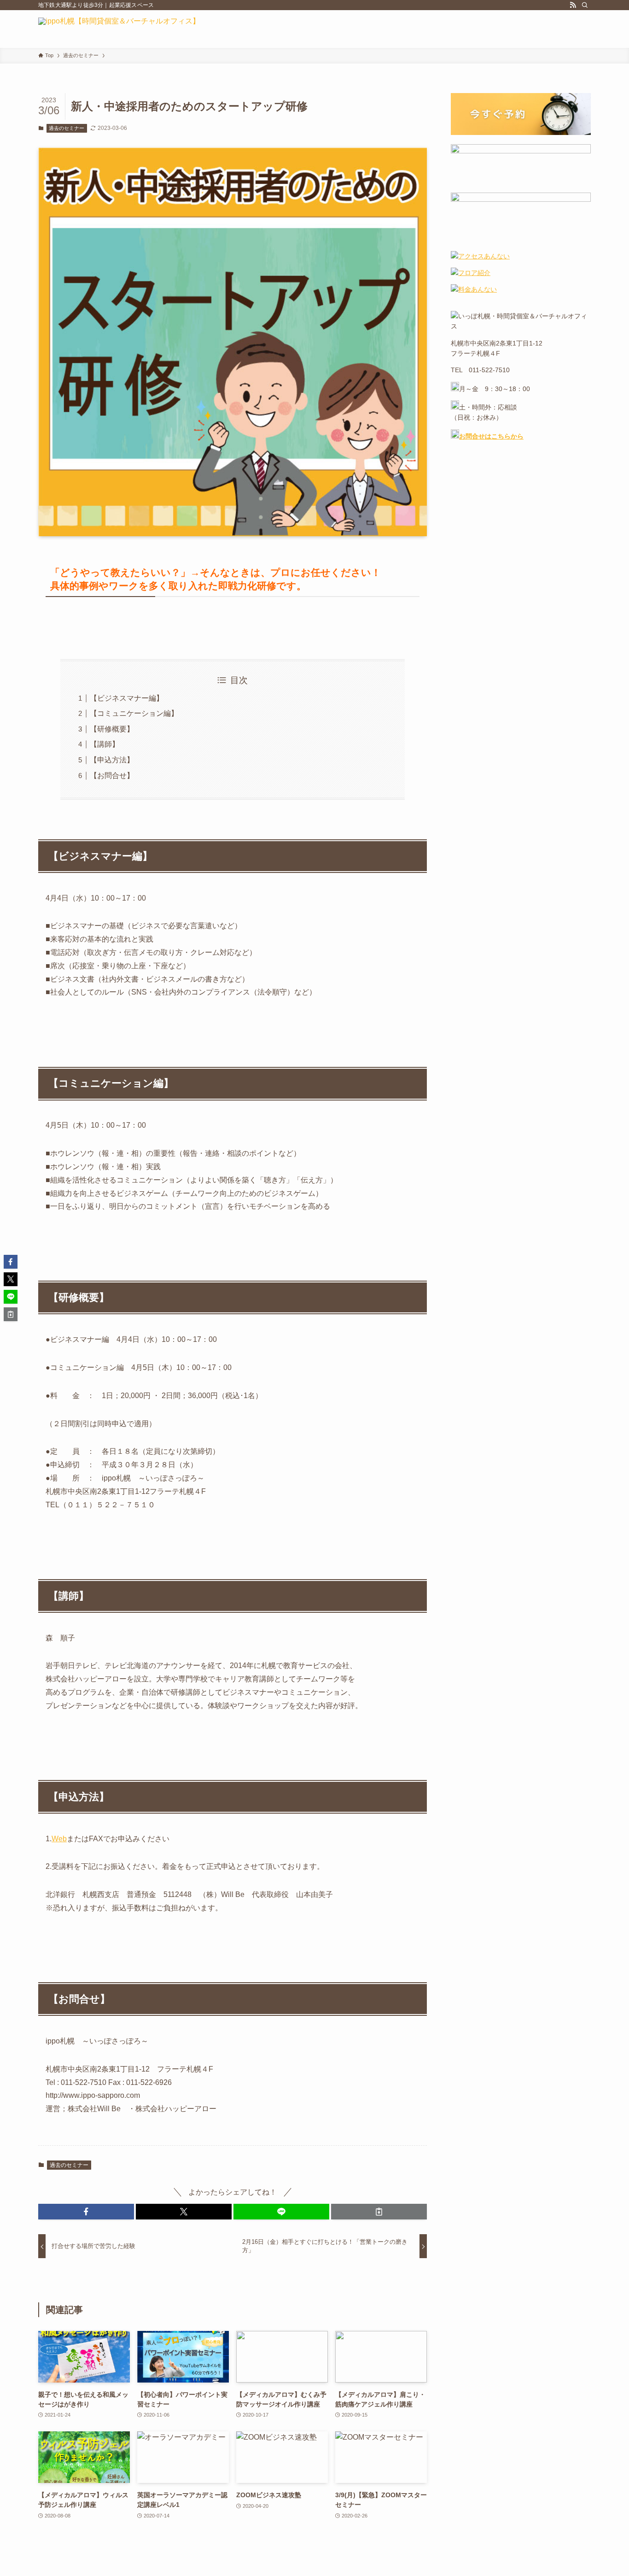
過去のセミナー (67, 128)
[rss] (573, 5)
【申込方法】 (112, 760)
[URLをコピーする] (379, 2212)
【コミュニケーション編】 (134, 713)
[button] (86, 2212)
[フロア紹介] (471, 273)
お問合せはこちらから (491, 436)
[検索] (585, 5)
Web (59, 1839)
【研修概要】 (112, 729)
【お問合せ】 (112, 776)
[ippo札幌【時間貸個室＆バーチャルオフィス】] (119, 29)
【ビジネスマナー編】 (127, 698)
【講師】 (105, 744)
